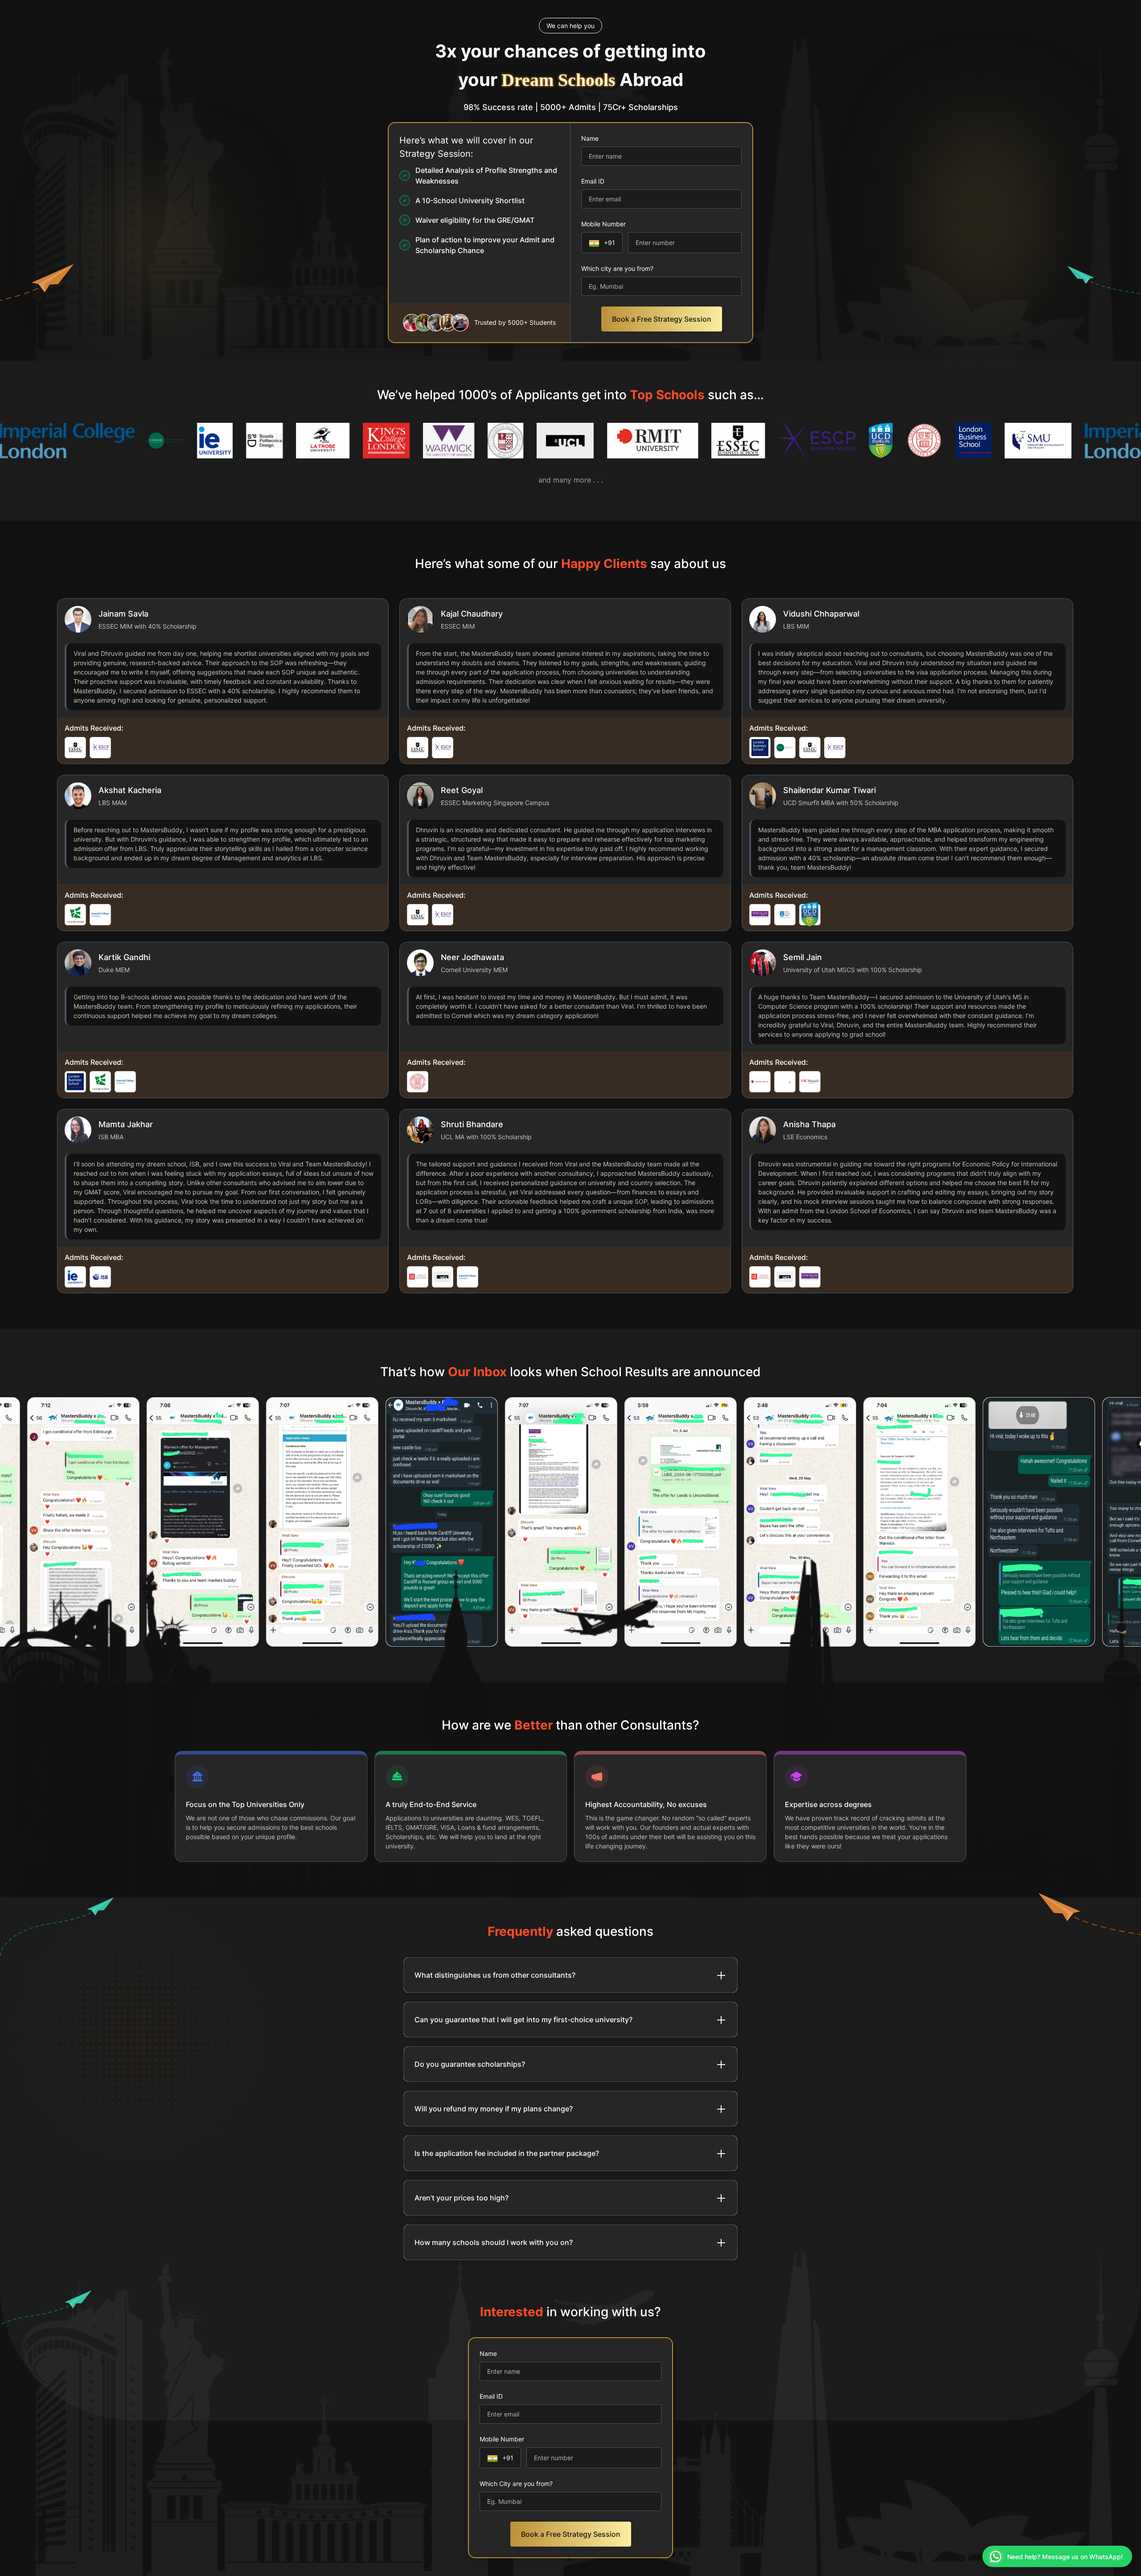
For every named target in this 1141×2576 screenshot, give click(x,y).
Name (590, 138)
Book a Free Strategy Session (662, 319)
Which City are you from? (516, 2484)
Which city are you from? (617, 268)
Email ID (593, 181)
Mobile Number (603, 224)
